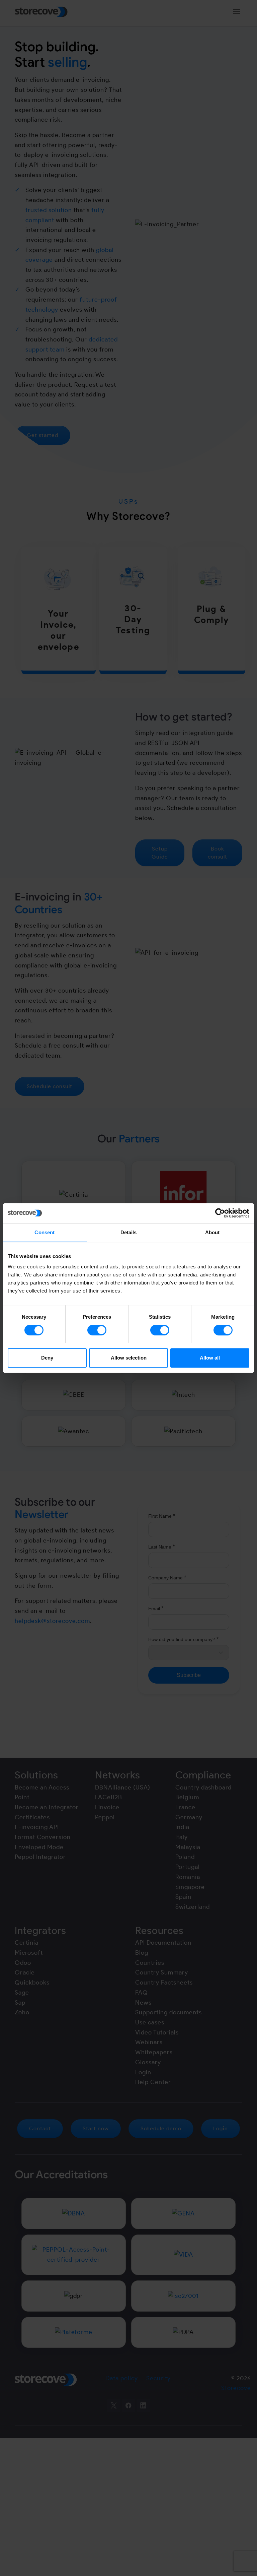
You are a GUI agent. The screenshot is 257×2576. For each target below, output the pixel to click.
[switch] (97, 1330)
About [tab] (212, 1232)
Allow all (210, 1358)
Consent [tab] (45, 1232)
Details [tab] (129, 1232)
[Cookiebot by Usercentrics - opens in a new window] (220, 1213)
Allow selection (129, 1358)
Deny (47, 1358)
